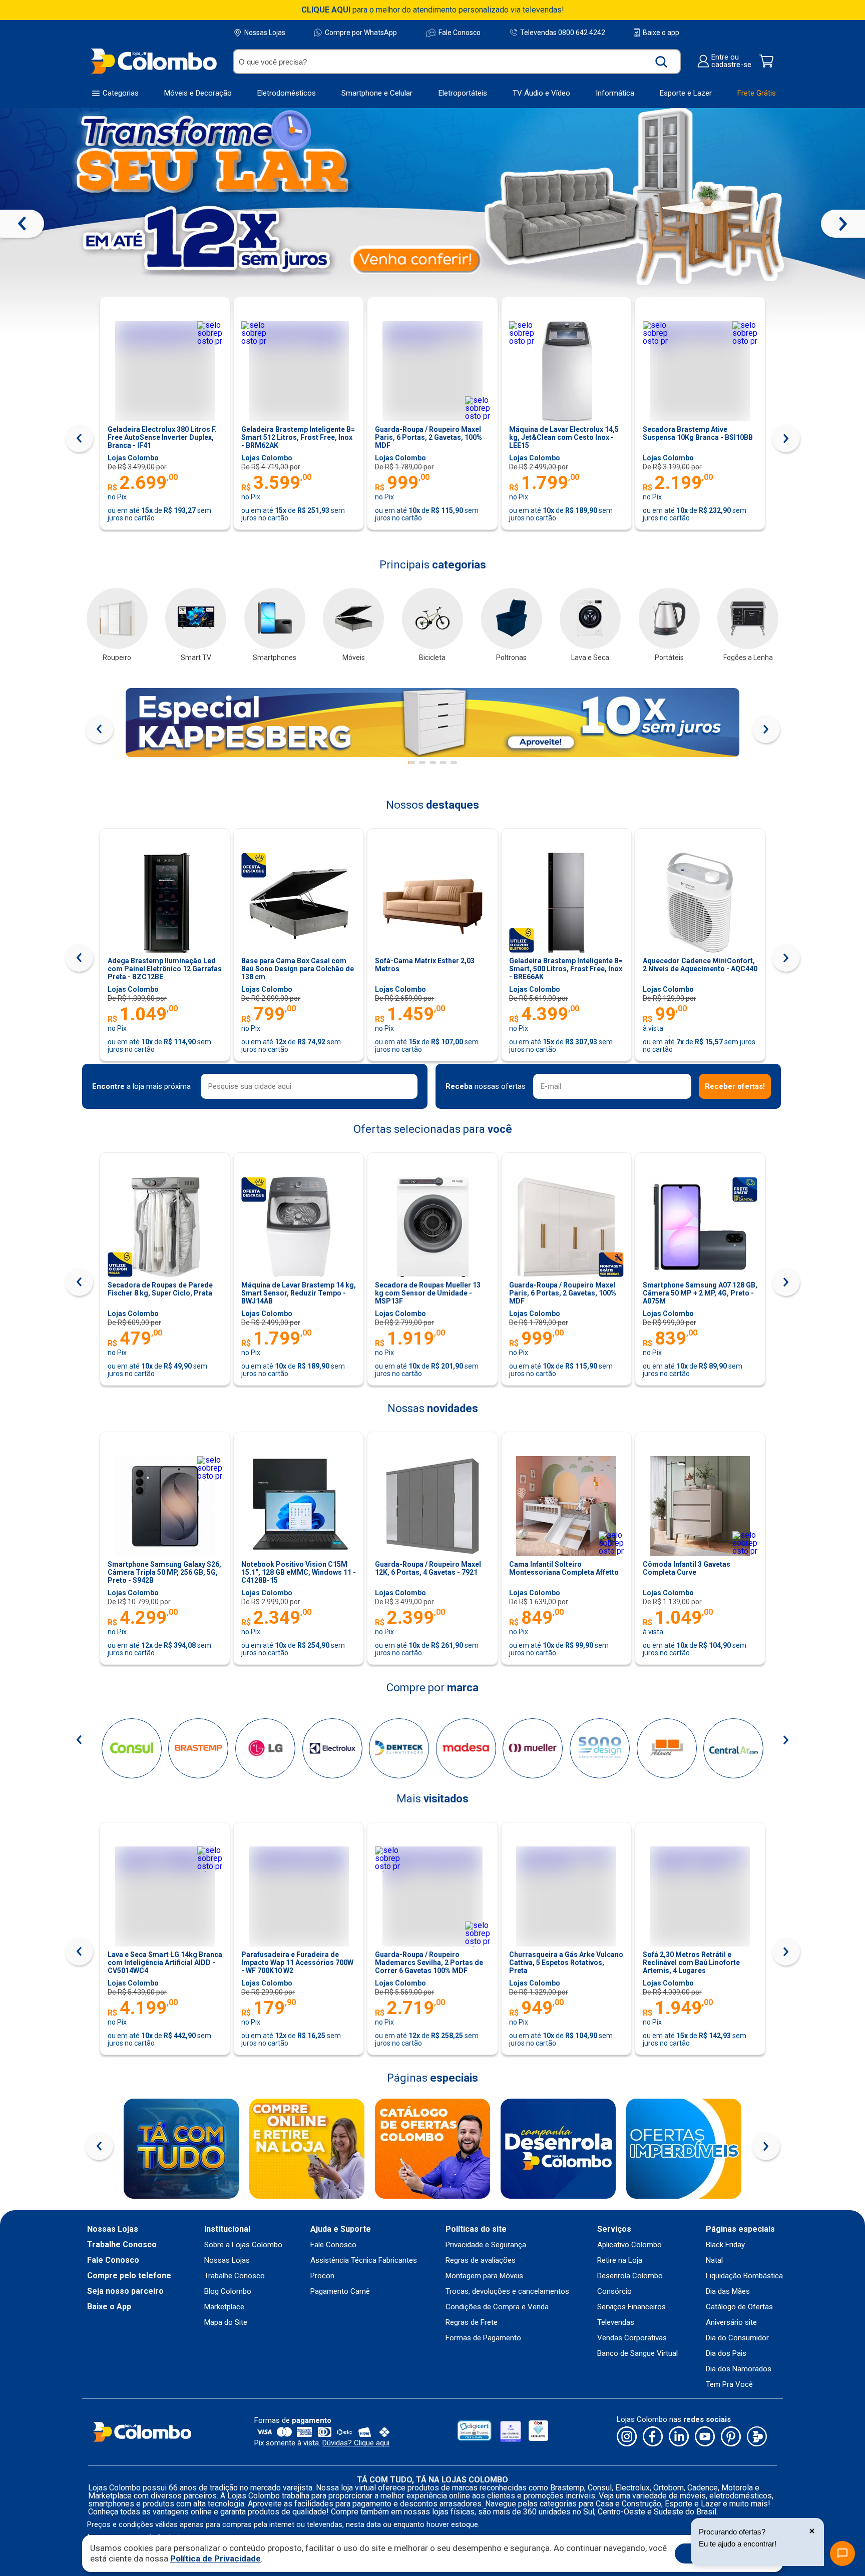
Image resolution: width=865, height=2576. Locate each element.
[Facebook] (653, 2437)
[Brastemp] (198, 1748)
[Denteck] (399, 1748)
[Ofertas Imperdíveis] (684, 2149)
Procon (322, 2276)
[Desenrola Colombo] (558, 2149)
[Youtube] (705, 2437)
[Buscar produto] (662, 62)
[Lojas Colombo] (153, 61)
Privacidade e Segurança (486, 2245)
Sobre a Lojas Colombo (243, 2245)
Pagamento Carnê (340, 2292)
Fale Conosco (460, 33)
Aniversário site (731, 2323)
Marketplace (224, 2307)
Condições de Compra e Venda (497, 2307)
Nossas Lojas (265, 33)
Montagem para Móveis (484, 2276)
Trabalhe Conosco (122, 2245)
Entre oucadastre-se (731, 61)
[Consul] (132, 1748)
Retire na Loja (620, 2261)
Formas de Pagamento (483, 2338)
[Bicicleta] (432, 618)
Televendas (616, 2323)
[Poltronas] (512, 618)
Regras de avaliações (481, 2261)
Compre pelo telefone (129, 2276)
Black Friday (725, 2245)
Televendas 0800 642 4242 (563, 32)
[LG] (265, 1748)
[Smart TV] (196, 618)
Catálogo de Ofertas (739, 2307)
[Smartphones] (275, 618)
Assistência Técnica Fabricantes (364, 2261)
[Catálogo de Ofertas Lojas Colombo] (432, 2149)
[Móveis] (353, 618)
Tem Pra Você (729, 2385)
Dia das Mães (728, 2292)
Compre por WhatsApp (361, 33)
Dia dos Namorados (739, 2369)
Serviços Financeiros (631, 2307)
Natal (714, 2261)
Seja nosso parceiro (125, 2291)
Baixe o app (661, 33)
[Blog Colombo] (757, 2437)
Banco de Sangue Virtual (637, 2354)
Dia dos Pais (726, 2354)
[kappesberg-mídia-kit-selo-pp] (432, 723)
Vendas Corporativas (632, 2338)
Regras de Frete (472, 2323)
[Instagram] (627, 2437)
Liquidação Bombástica (744, 2276)
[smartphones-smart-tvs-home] (432, 221)
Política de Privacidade (215, 2558)
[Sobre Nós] (181, 2149)
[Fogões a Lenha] (748, 618)
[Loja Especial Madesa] (466, 1748)
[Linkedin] (679, 2437)
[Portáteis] (669, 618)
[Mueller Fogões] (533, 1748)
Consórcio (614, 2292)
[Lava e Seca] (590, 618)
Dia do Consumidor (737, 2338)
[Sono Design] (600, 1748)
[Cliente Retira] (307, 2149)
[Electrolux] (332, 1748)
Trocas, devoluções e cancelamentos (507, 2292)
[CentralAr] (733, 1748)
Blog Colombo (228, 2292)
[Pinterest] (731, 2437)
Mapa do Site (226, 2323)
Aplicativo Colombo (629, 2245)
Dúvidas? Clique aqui (356, 2443)
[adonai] (667, 1748)
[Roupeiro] (117, 618)
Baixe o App (109, 2307)
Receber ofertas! (735, 1086)
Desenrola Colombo (630, 2276)
